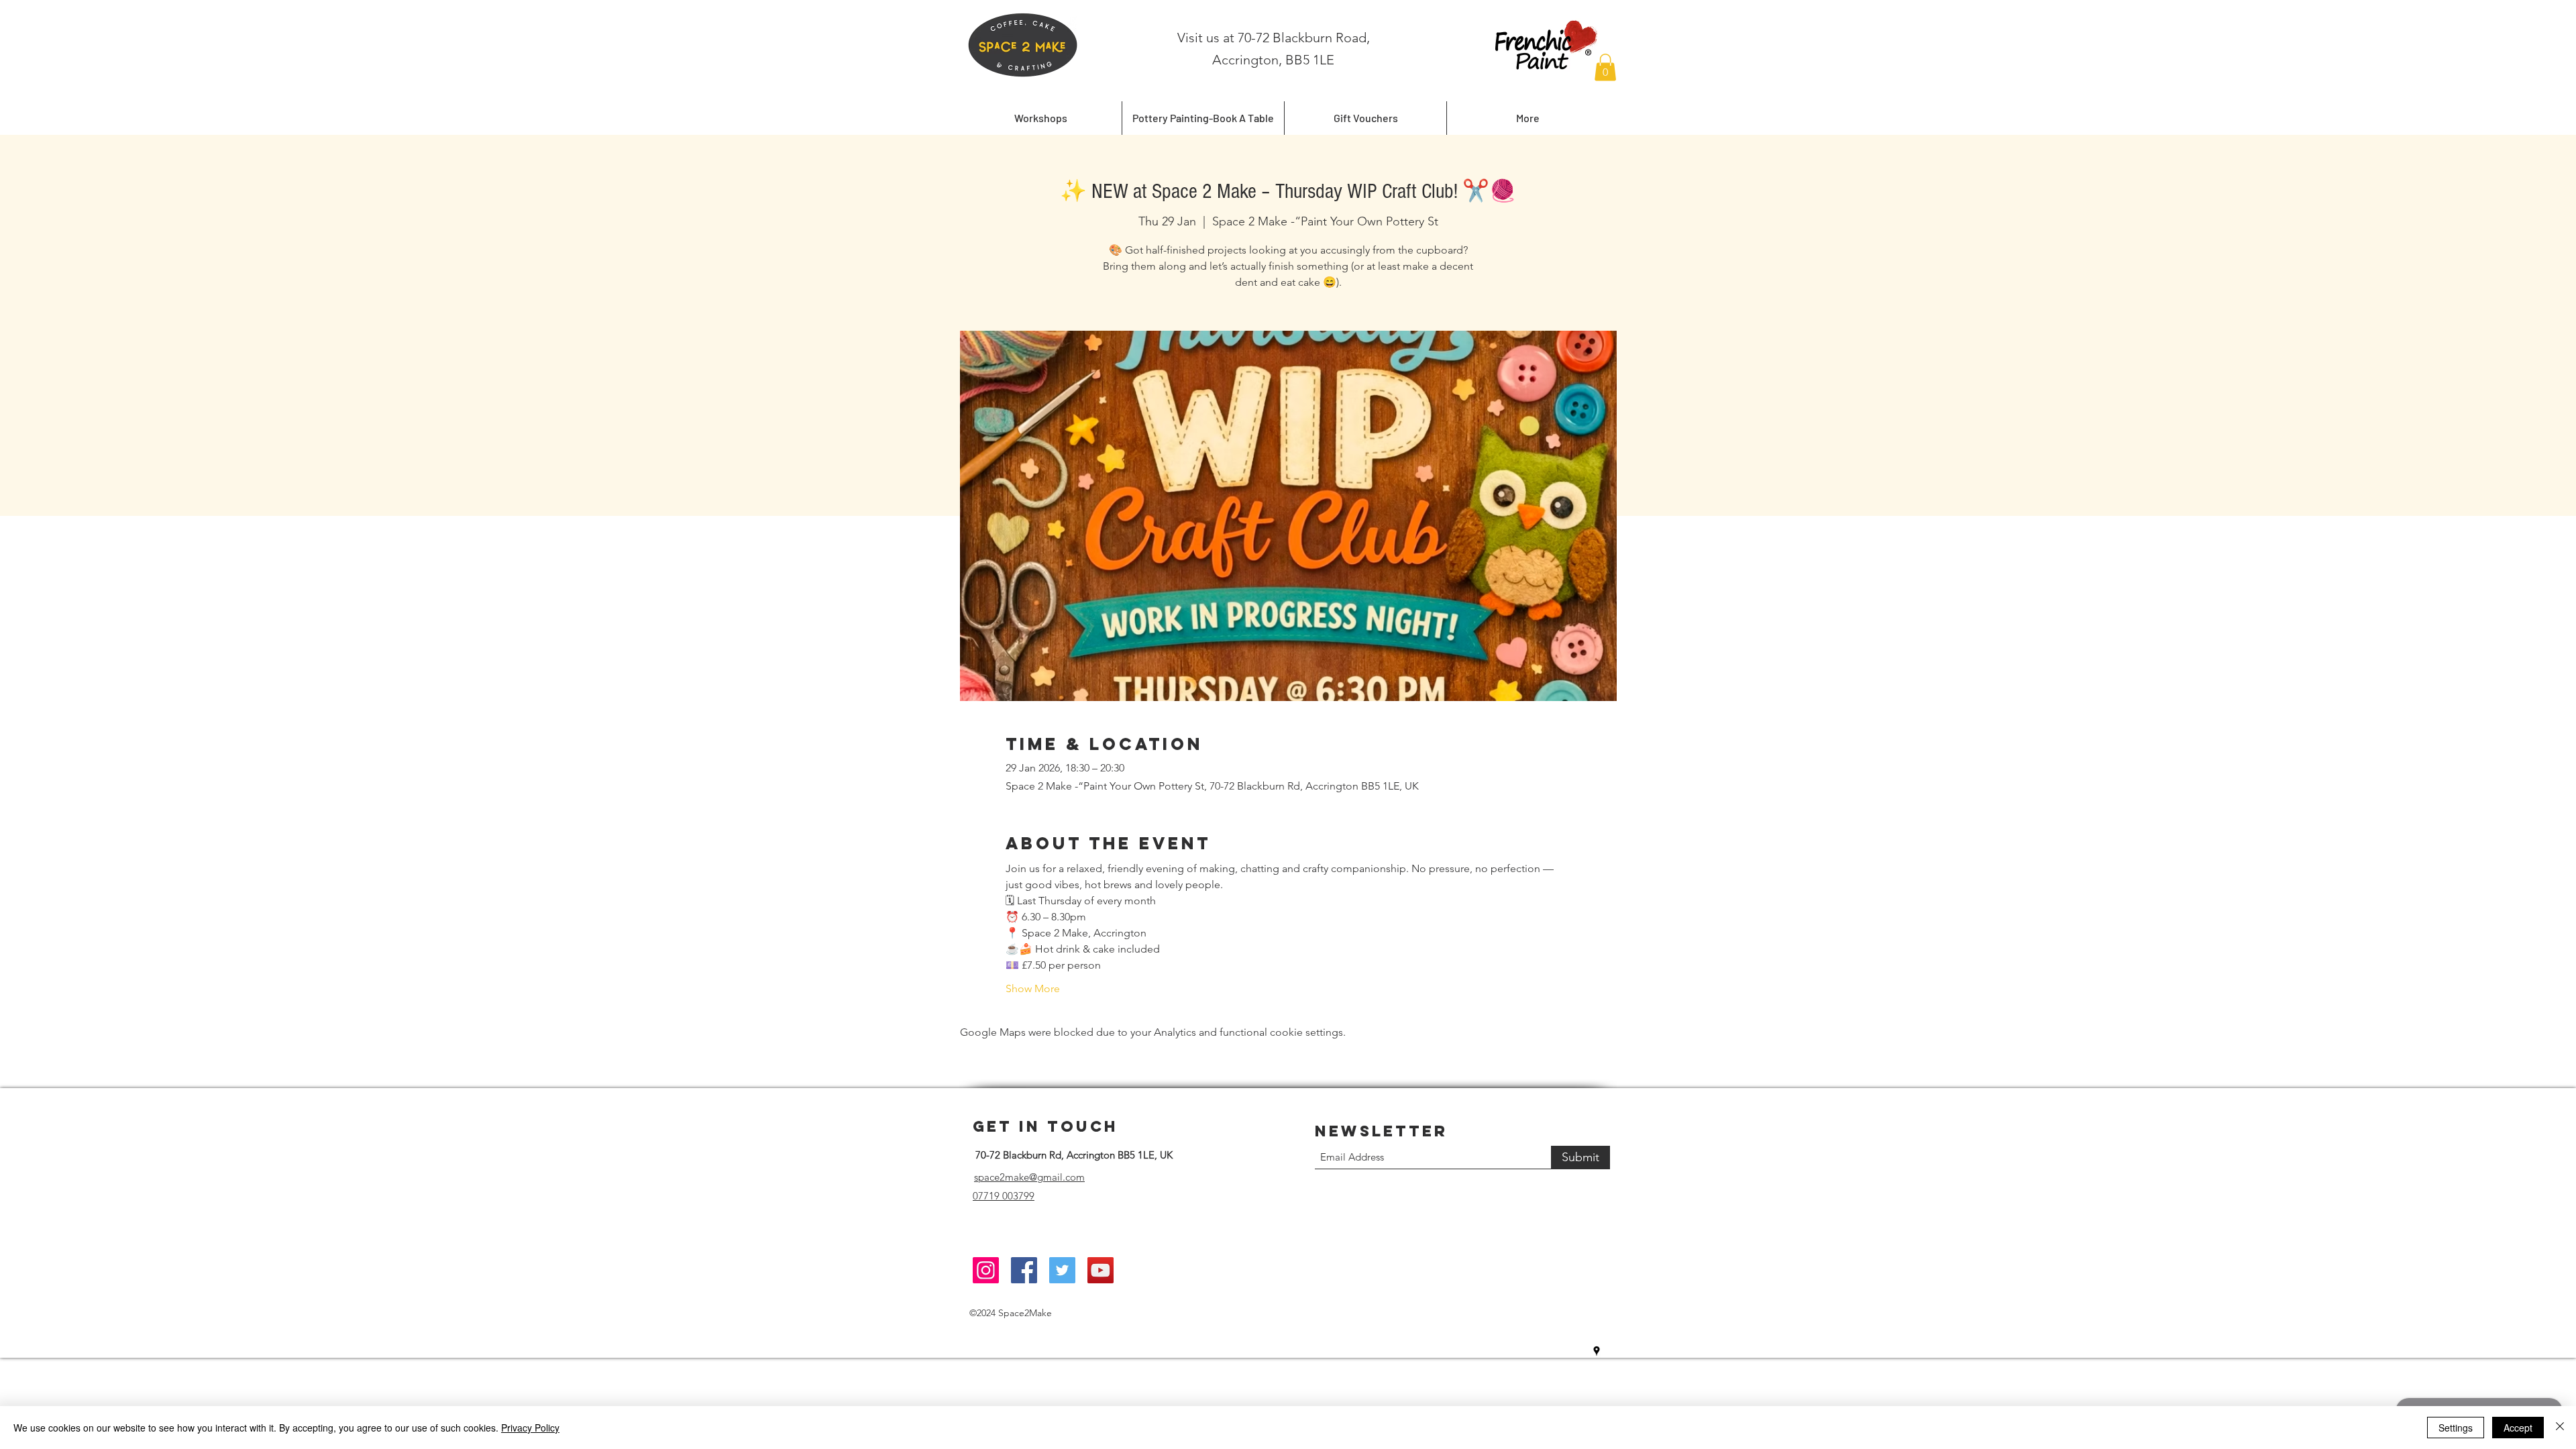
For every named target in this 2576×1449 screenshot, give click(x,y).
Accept (2518, 1428)
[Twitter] (1062, 1270)
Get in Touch (1045, 1126)
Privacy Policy (530, 1428)
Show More (1033, 988)
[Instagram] (986, 1270)
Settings (2456, 1428)
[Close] (2560, 1428)
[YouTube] (1101, 1270)
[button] (1605, 67)
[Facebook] (1024, 1270)
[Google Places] (1597, 1351)
